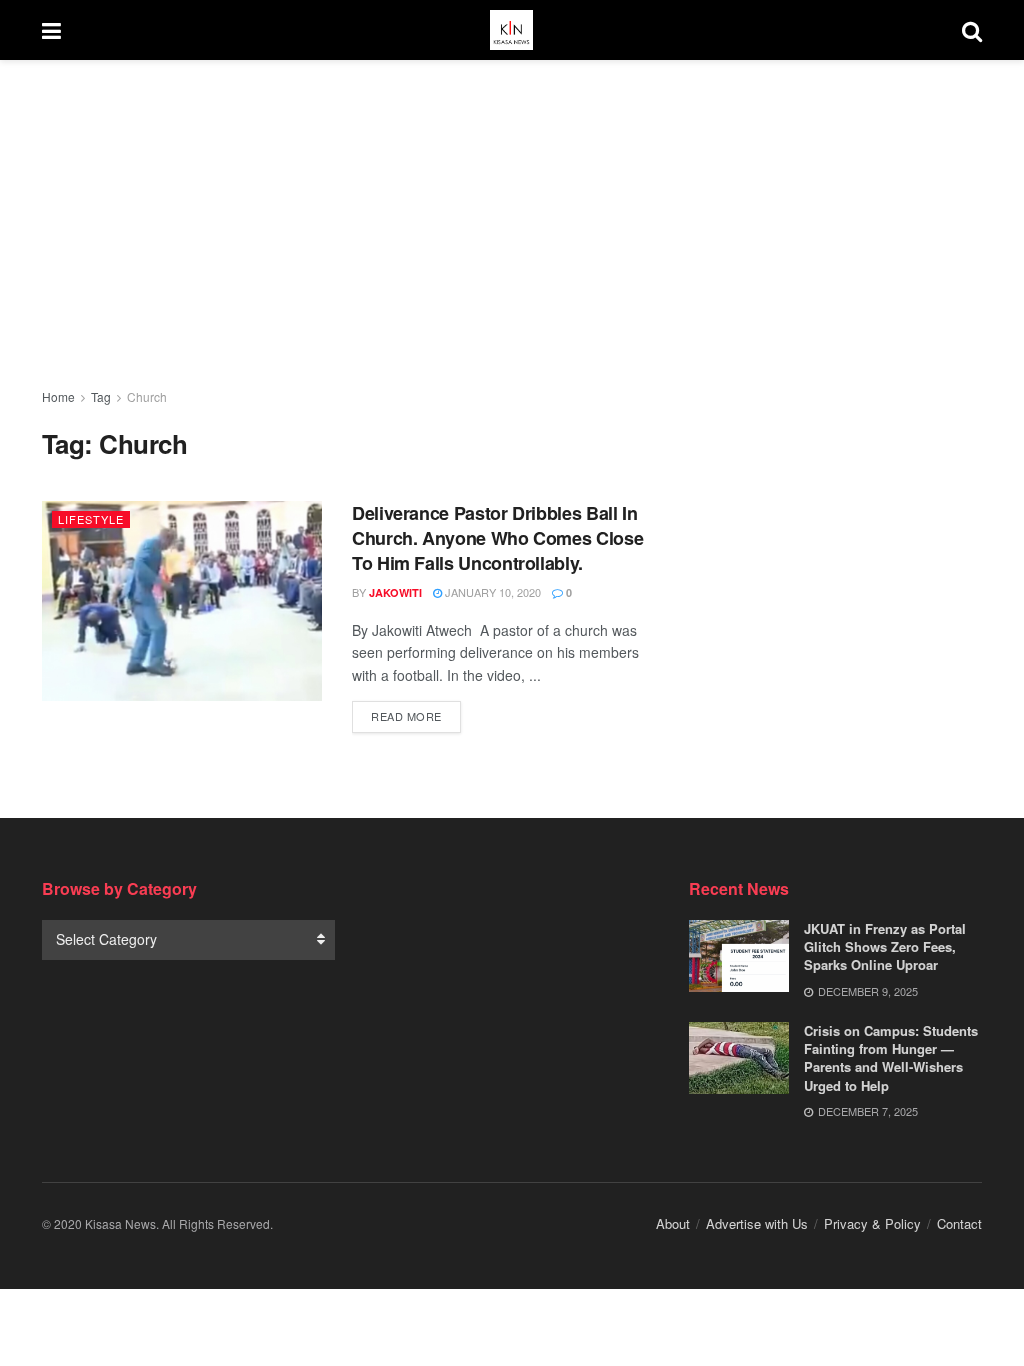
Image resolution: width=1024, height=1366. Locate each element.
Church (147, 396)
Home (58, 396)
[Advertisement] (512, 208)
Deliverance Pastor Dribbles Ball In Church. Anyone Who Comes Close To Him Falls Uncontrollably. (497, 538)
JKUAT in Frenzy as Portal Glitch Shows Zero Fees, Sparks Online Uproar (885, 946)
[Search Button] (972, 30)
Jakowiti (395, 592)
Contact (959, 1223)
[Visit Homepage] (511, 30)
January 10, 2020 (491, 592)
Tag (101, 396)
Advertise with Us (757, 1223)
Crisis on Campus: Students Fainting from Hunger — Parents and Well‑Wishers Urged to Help (891, 1058)
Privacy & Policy (872, 1223)
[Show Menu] (51, 30)
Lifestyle (91, 519)
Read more (416, 715)
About (673, 1223)
